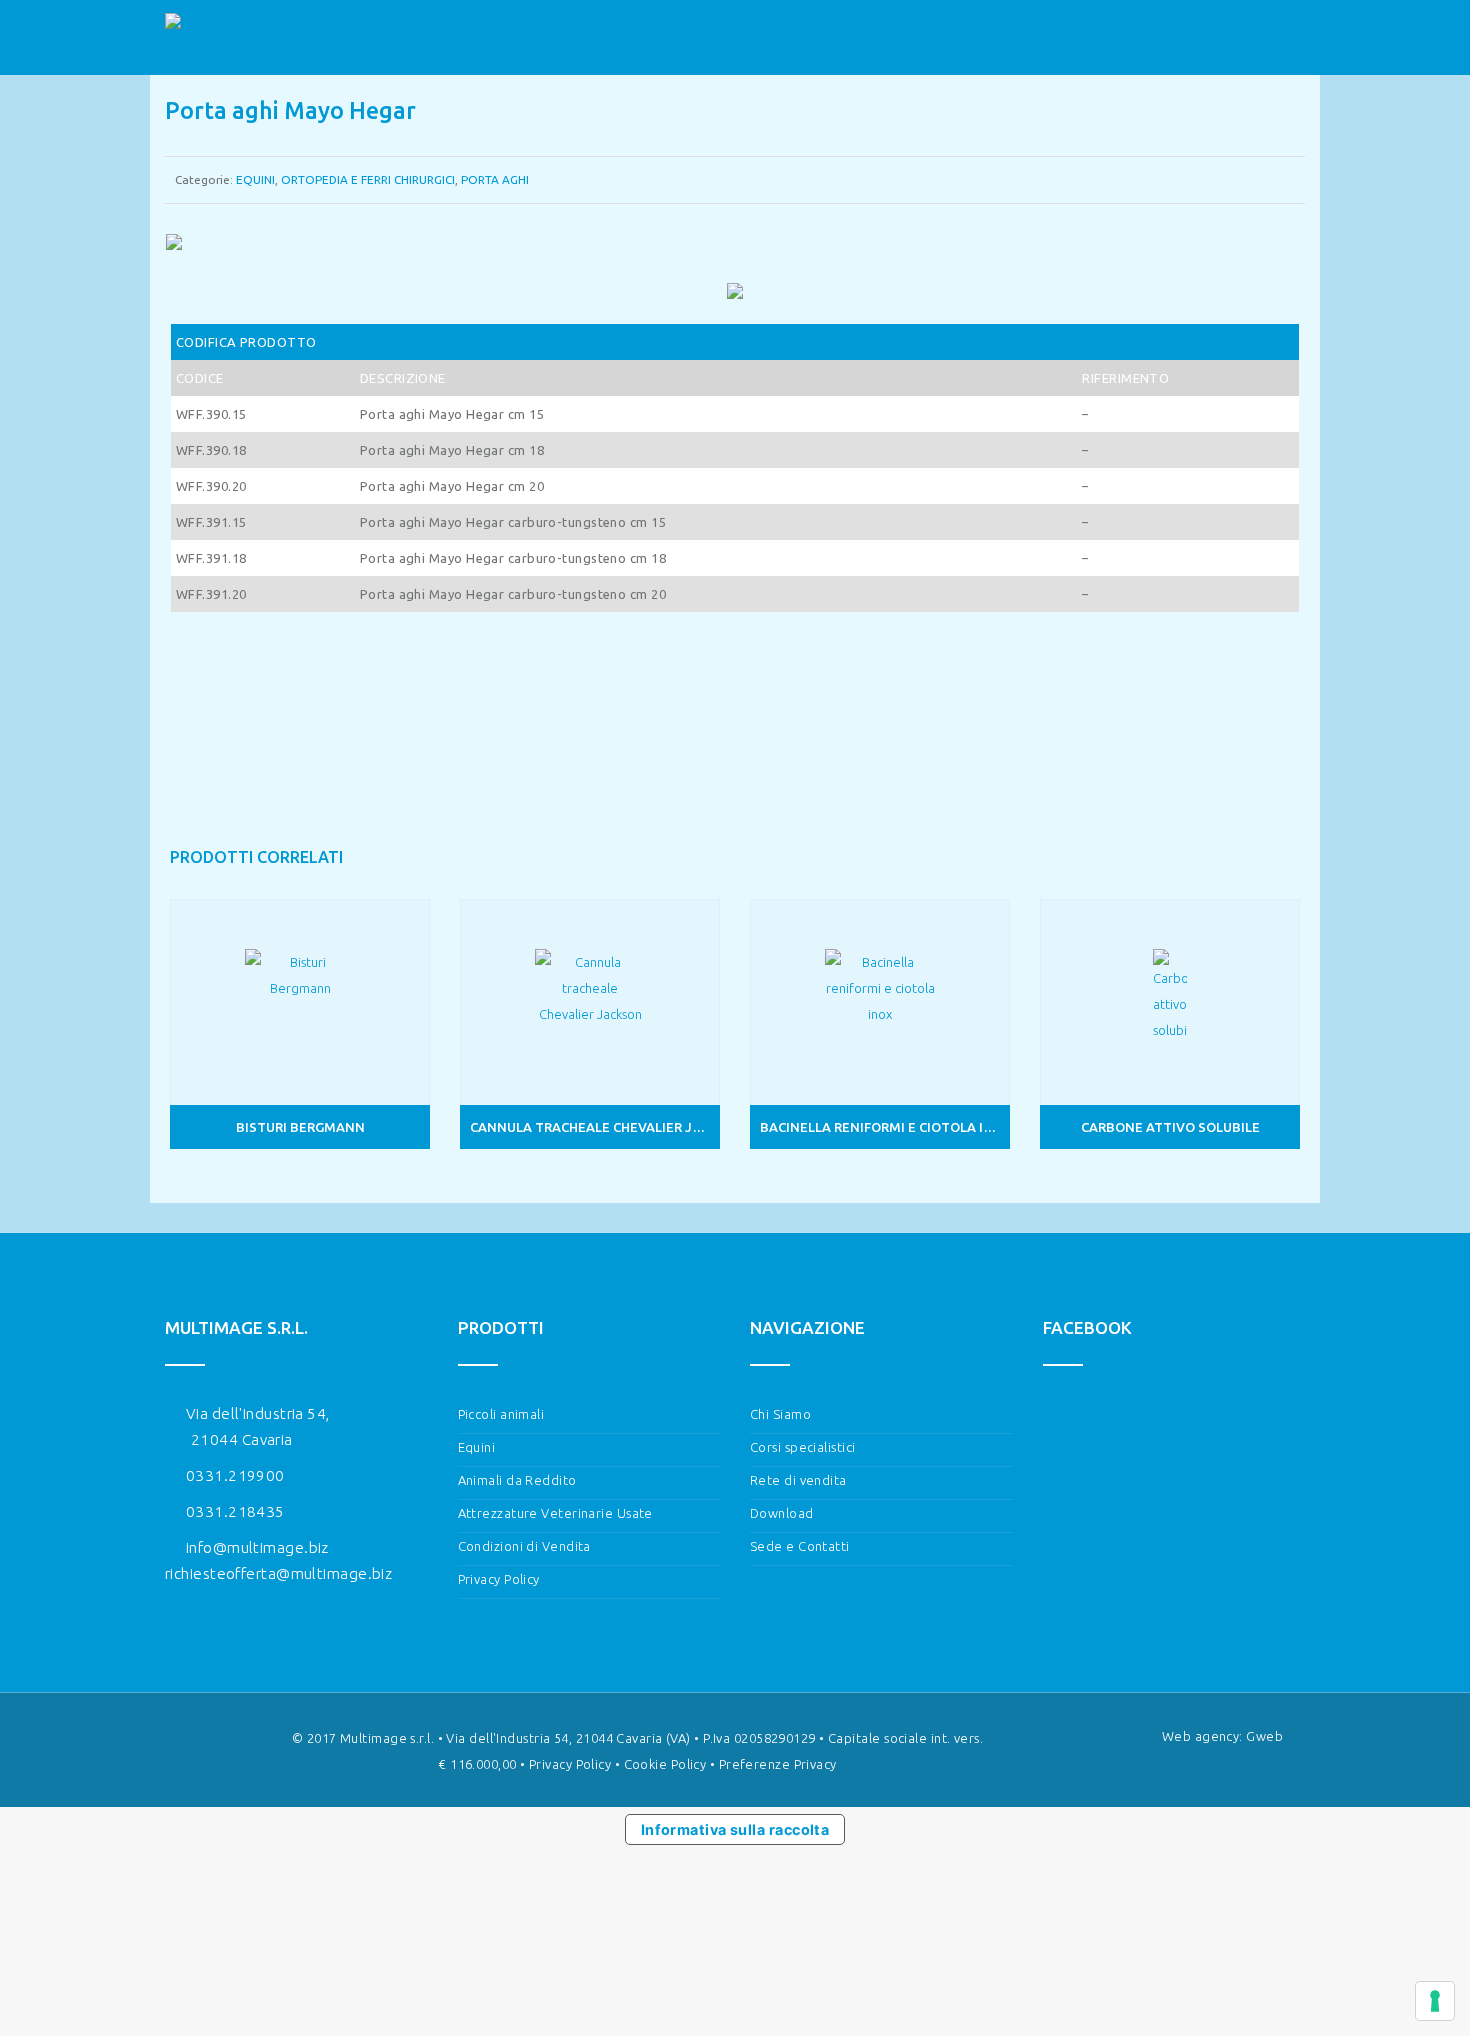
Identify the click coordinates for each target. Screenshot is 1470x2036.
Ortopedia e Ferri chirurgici (368, 179)
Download (782, 1513)
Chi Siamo (780, 1414)
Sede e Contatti (800, 1546)
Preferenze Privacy (778, 1764)
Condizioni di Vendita (524, 1546)
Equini (255, 179)
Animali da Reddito (517, 1480)
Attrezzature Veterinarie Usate (555, 1513)
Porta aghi (495, 179)
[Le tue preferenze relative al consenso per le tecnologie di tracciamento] (1435, 2001)
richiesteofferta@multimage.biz (278, 1573)
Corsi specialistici (802, 1447)
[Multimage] (206, 38)
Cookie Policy (665, 1764)
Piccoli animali (501, 1414)
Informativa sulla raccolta (735, 1829)
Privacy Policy (499, 1579)
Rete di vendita (798, 1480)
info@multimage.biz (257, 1547)
